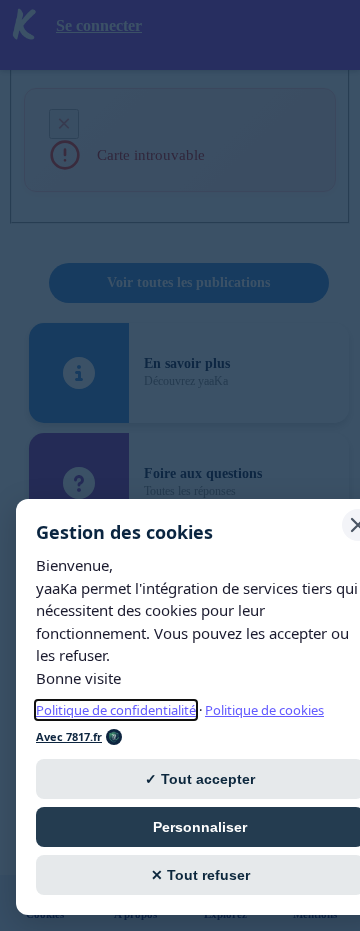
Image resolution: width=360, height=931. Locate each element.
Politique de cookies (264, 710)
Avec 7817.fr (69, 736)
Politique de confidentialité (116, 710)
